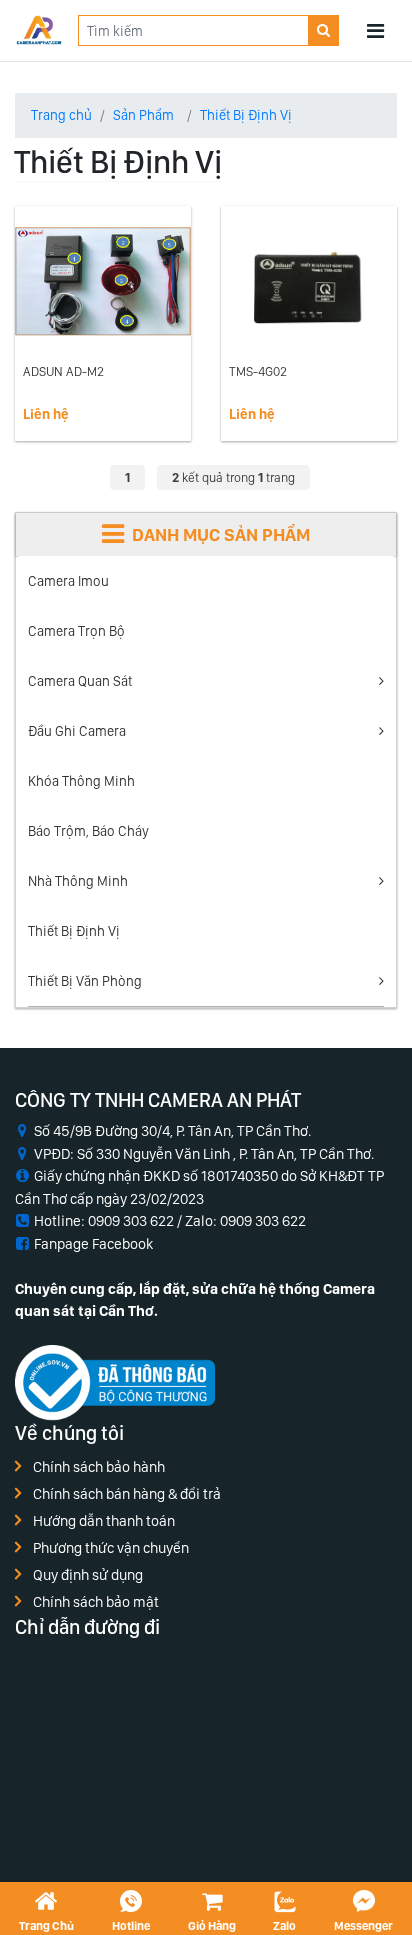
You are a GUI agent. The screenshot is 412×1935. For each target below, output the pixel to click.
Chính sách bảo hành (99, 1467)
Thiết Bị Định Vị (74, 931)
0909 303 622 (263, 1221)
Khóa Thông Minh (81, 781)
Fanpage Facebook (93, 1244)
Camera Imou (68, 581)
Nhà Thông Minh (78, 881)
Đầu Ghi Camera (77, 731)
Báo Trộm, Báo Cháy (88, 831)
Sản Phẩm (143, 115)
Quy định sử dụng (88, 1575)
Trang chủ (61, 115)
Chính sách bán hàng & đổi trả (127, 1494)
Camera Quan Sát (80, 681)
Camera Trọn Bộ (76, 631)
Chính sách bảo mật (96, 1602)
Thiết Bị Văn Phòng (85, 981)
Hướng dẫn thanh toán (104, 1521)
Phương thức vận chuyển (111, 1548)
